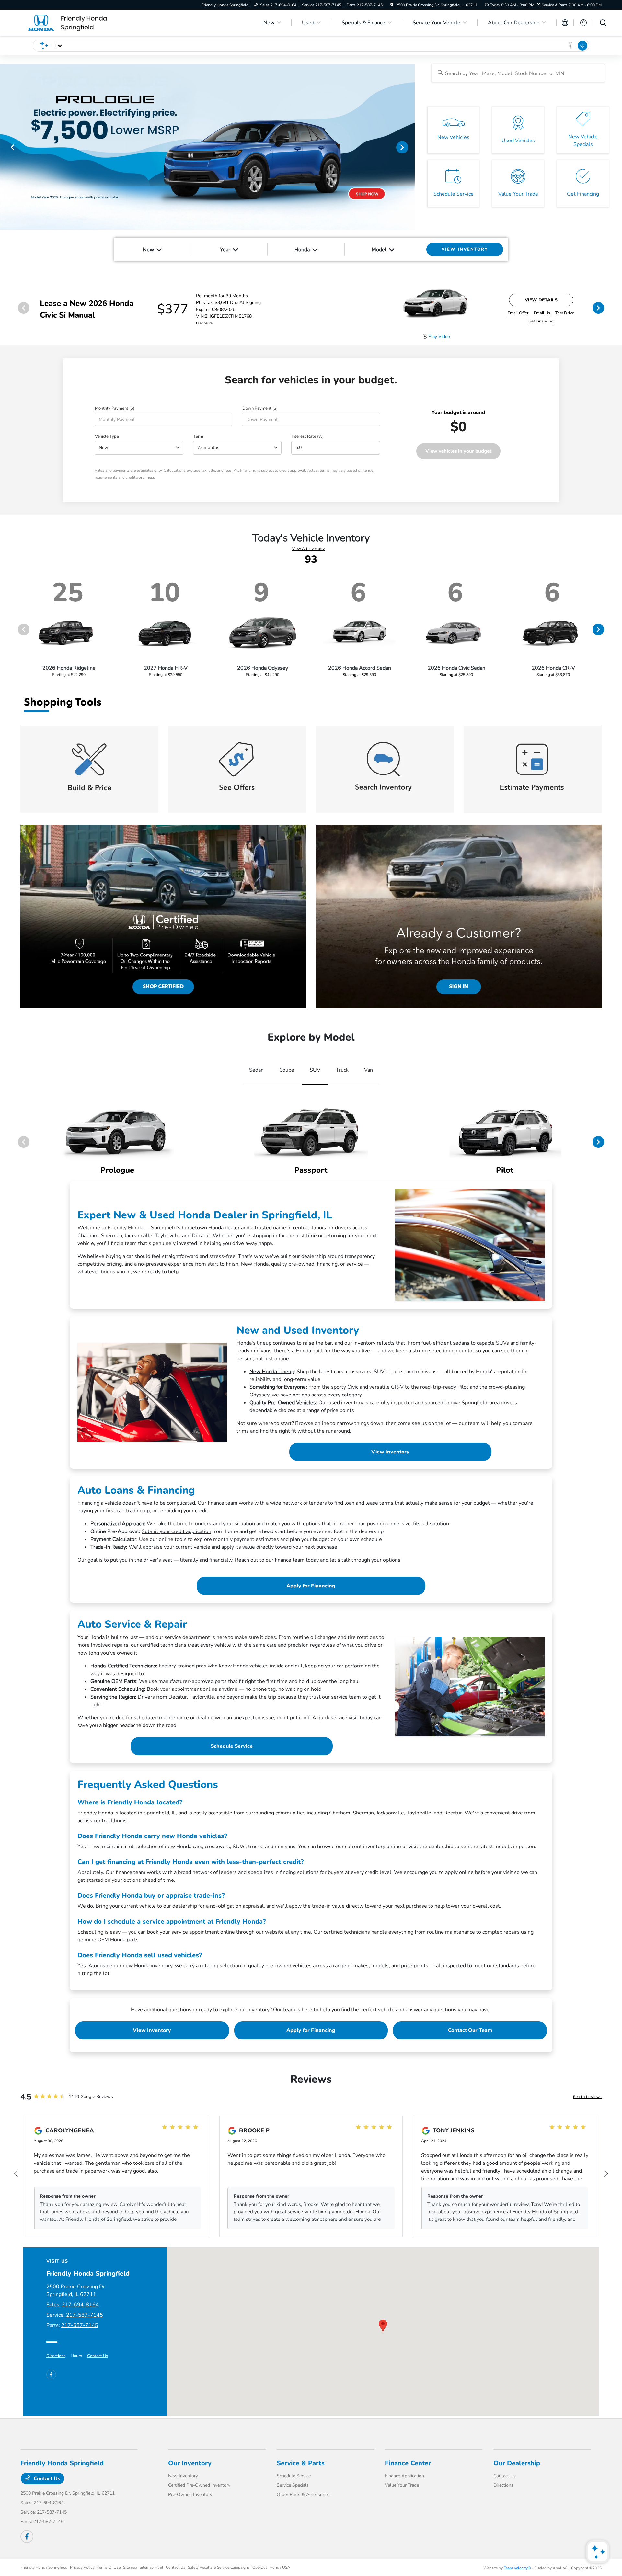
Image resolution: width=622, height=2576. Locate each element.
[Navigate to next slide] (410, 147)
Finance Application (404, 2476)
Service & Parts (301, 2463)
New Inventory (183, 2476)
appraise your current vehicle (177, 1547)
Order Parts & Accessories (303, 2495)
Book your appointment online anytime (192, 1689)
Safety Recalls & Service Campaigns (219, 2567)
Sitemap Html (151, 2567)
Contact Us (98, 2356)
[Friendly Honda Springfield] (76, 22)
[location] (392, 5)
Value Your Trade (402, 2485)
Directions (56, 2356)
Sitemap (130, 2567)
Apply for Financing (311, 1586)
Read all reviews (587, 2097)
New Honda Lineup (272, 1372)
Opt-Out (260, 2567)
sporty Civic (345, 1387)
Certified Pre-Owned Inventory (199, 2485)
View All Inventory (308, 549)
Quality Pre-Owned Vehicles (283, 1403)
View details (541, 300)
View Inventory (390, 1452)
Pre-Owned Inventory (190, 2495)
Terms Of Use (109, 2567)
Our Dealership (517, 2463)
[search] (603, 24)
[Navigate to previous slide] (5, 147)
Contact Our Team (470, 2030)
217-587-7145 (85, 2315)
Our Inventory (190, 2463)
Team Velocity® (517, 2568)
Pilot (463, 1387)
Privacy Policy (82, 2567)
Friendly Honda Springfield (44, 2567)
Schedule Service (232, 1746)
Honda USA (280, 2567)
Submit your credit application (176, 1531)
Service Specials (293, 2485)
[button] (383, 2326)
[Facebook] (51, 2375)
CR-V (397, 1387)
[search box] (518, 73)
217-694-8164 (80, 2305)
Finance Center (408, 2463)
